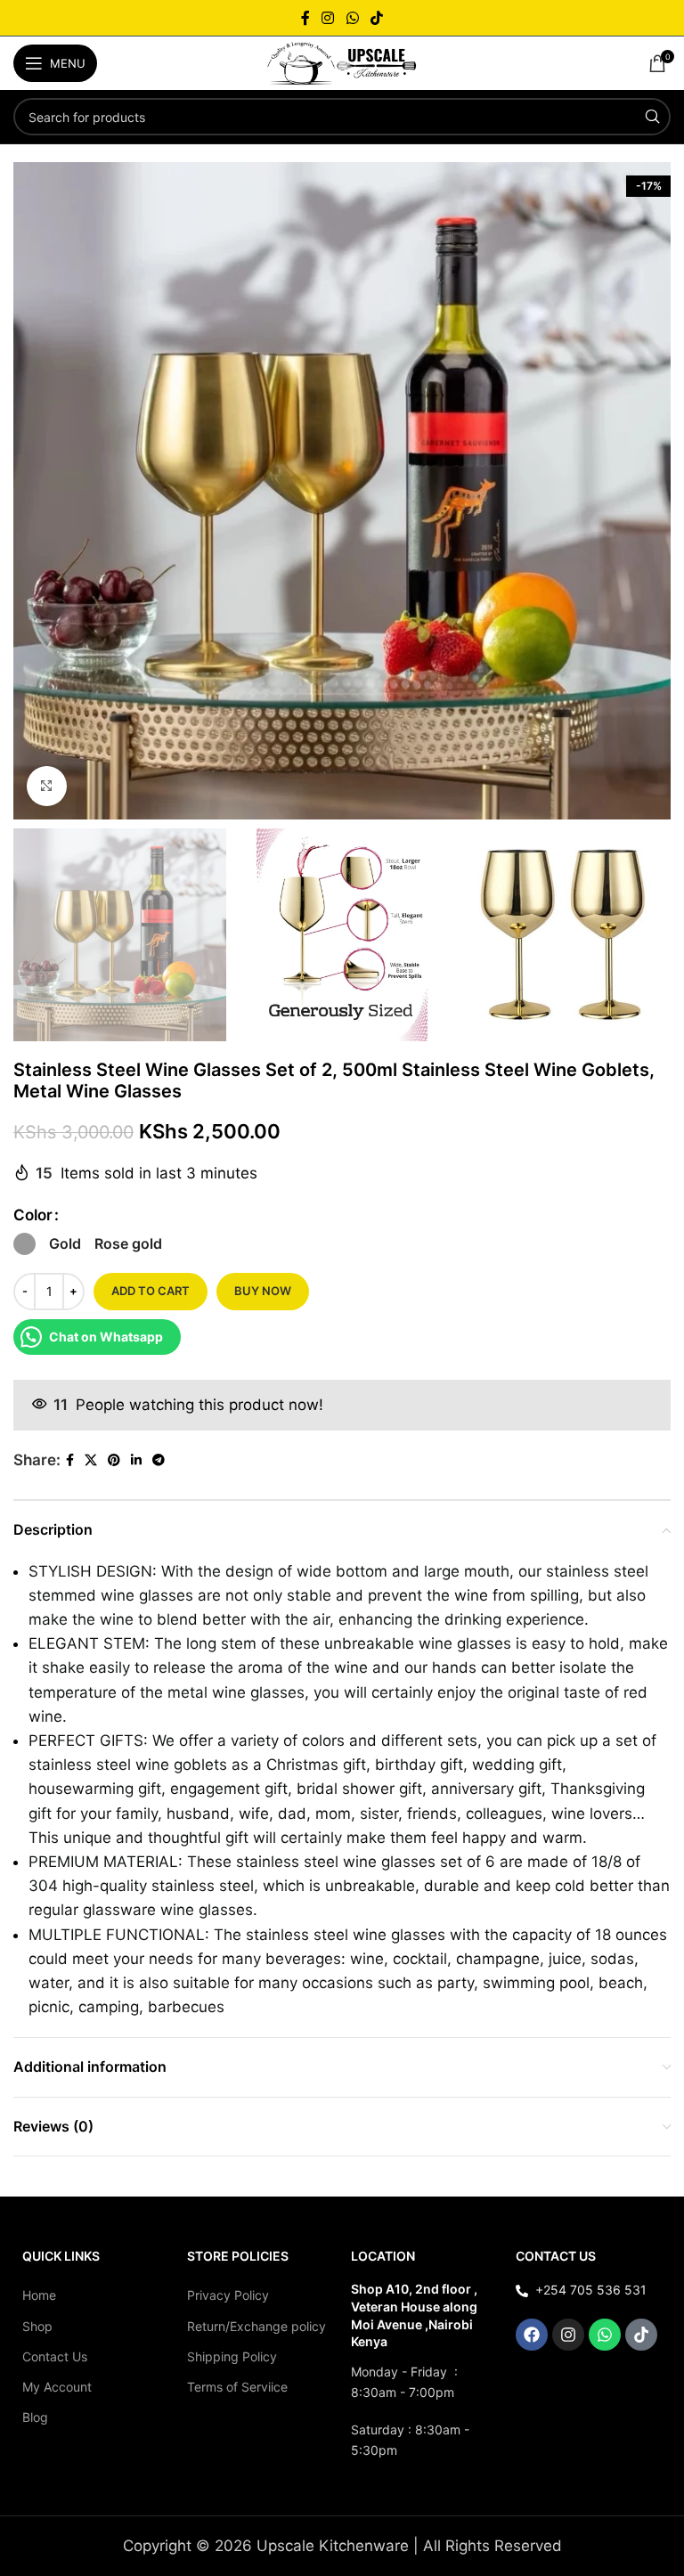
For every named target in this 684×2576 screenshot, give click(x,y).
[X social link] (91, 1460)
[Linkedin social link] (136, 1460)
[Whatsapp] (605, 2335)
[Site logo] (342, 62)
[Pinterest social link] (114, 1460)
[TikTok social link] (376, 18)
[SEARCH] (652, 117)
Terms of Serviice (237, 2387)
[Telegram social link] (159, 1460)
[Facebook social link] (305, 18)
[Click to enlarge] (47, 786)
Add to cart (151, 1291)
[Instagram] (568, 2335)
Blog (35, 2417)
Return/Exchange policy (256, 2326)
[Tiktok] (641, 2335)
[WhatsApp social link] (352, 18)
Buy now (263, 1291)
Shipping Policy (232, 2356)
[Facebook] (532, 2335)
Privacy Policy (228, 2295)
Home (39, 2295)
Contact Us (55, 2356)
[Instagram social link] (328, 18)
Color (33, 1215)
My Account (57, 2387)
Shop (37, 2326)
